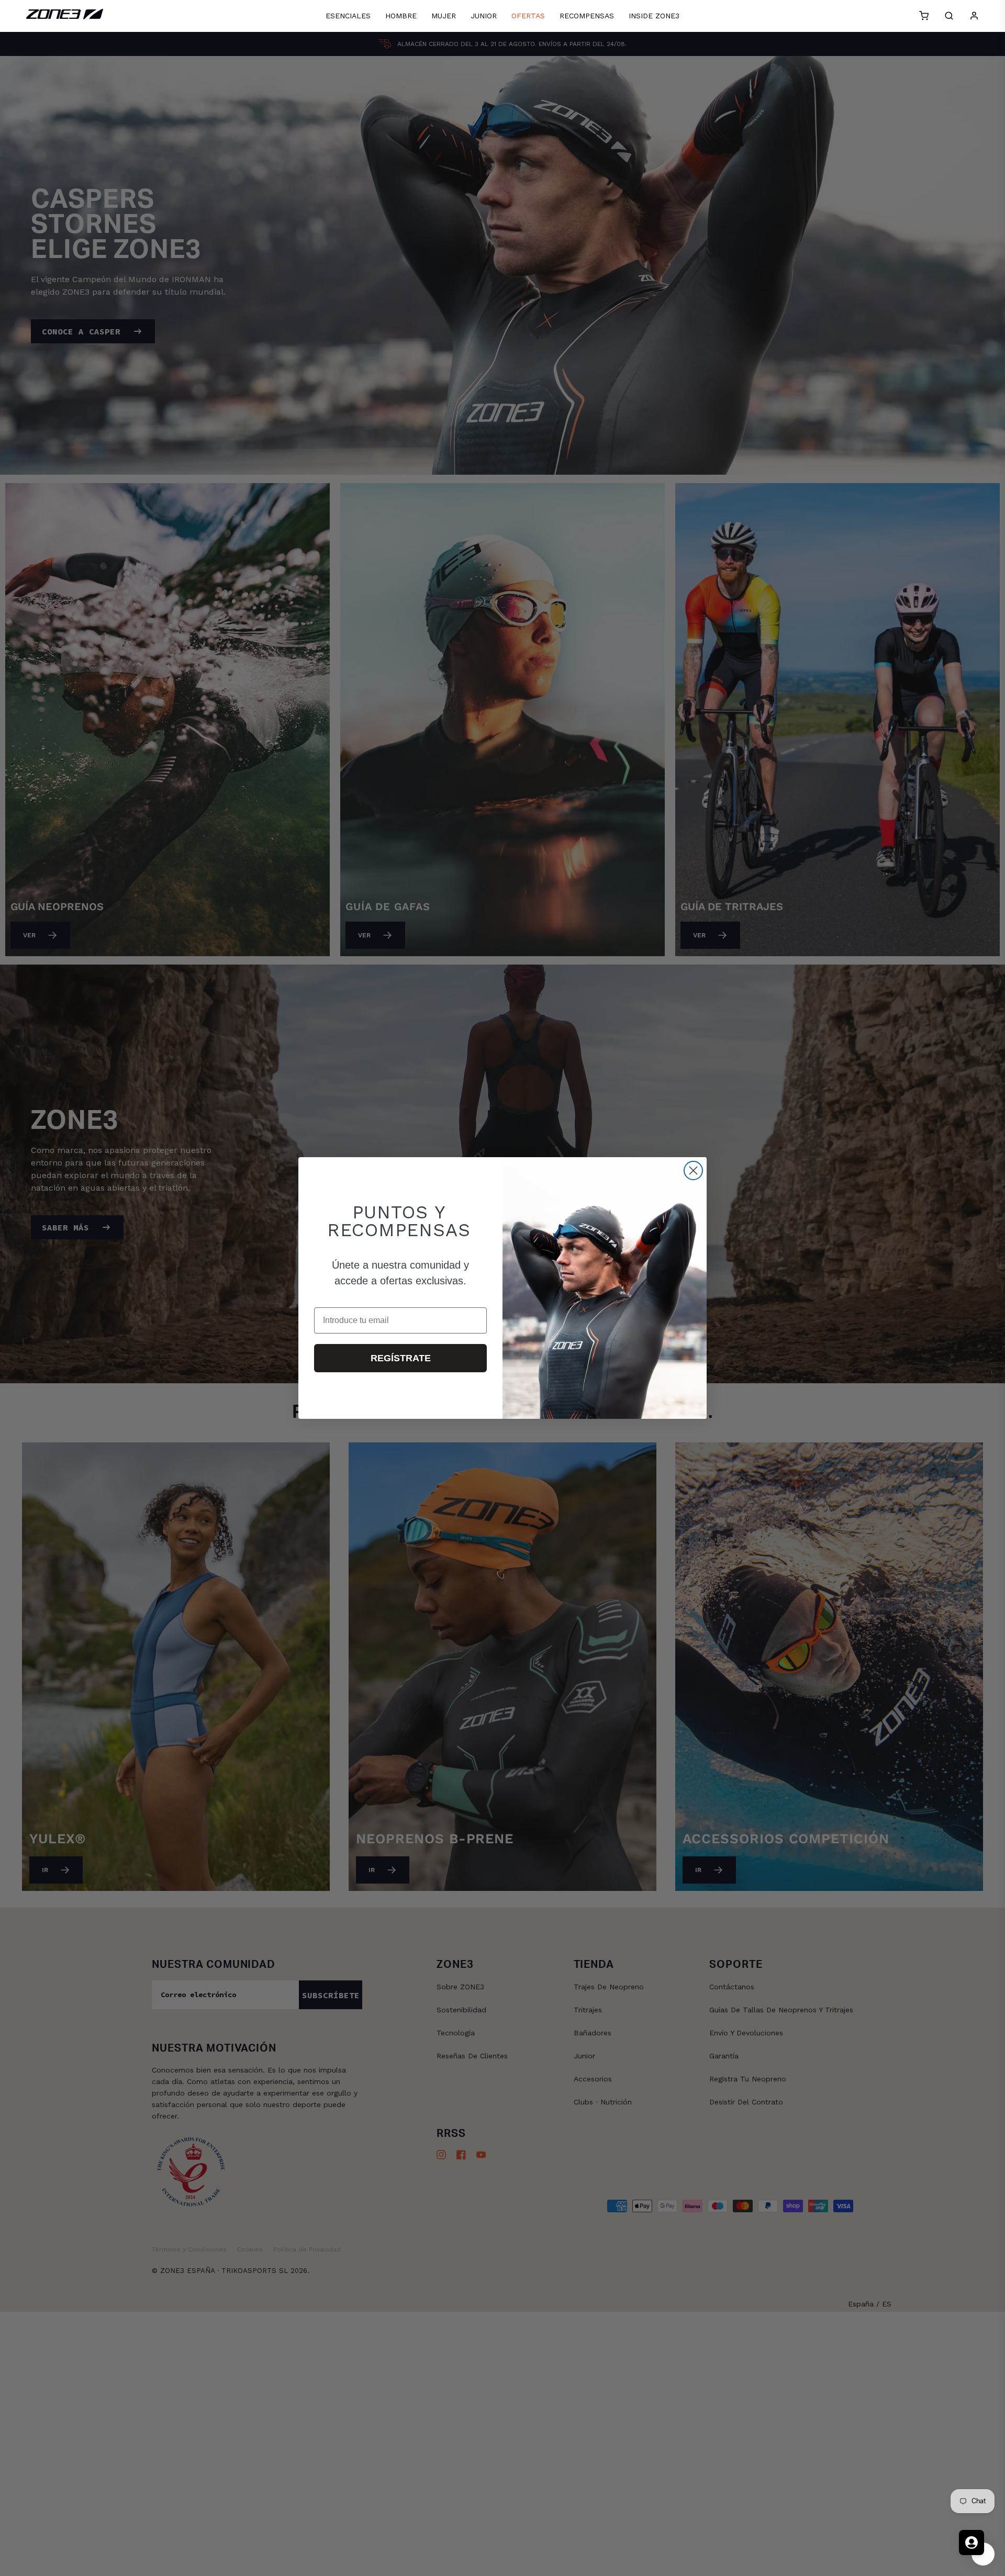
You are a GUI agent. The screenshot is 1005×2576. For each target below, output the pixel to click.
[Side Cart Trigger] (924, 16)
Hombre (401, 16)
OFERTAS (528, 16)
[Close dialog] (693, 1171)
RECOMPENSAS (587, 16)
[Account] (974, 16)
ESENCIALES (348, 16)
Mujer (444, 16)
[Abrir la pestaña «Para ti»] (971, 2543)
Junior (484, 16)
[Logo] (65, 17)
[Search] (949, 16)
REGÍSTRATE (401, 1358)
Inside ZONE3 (654, 16)
